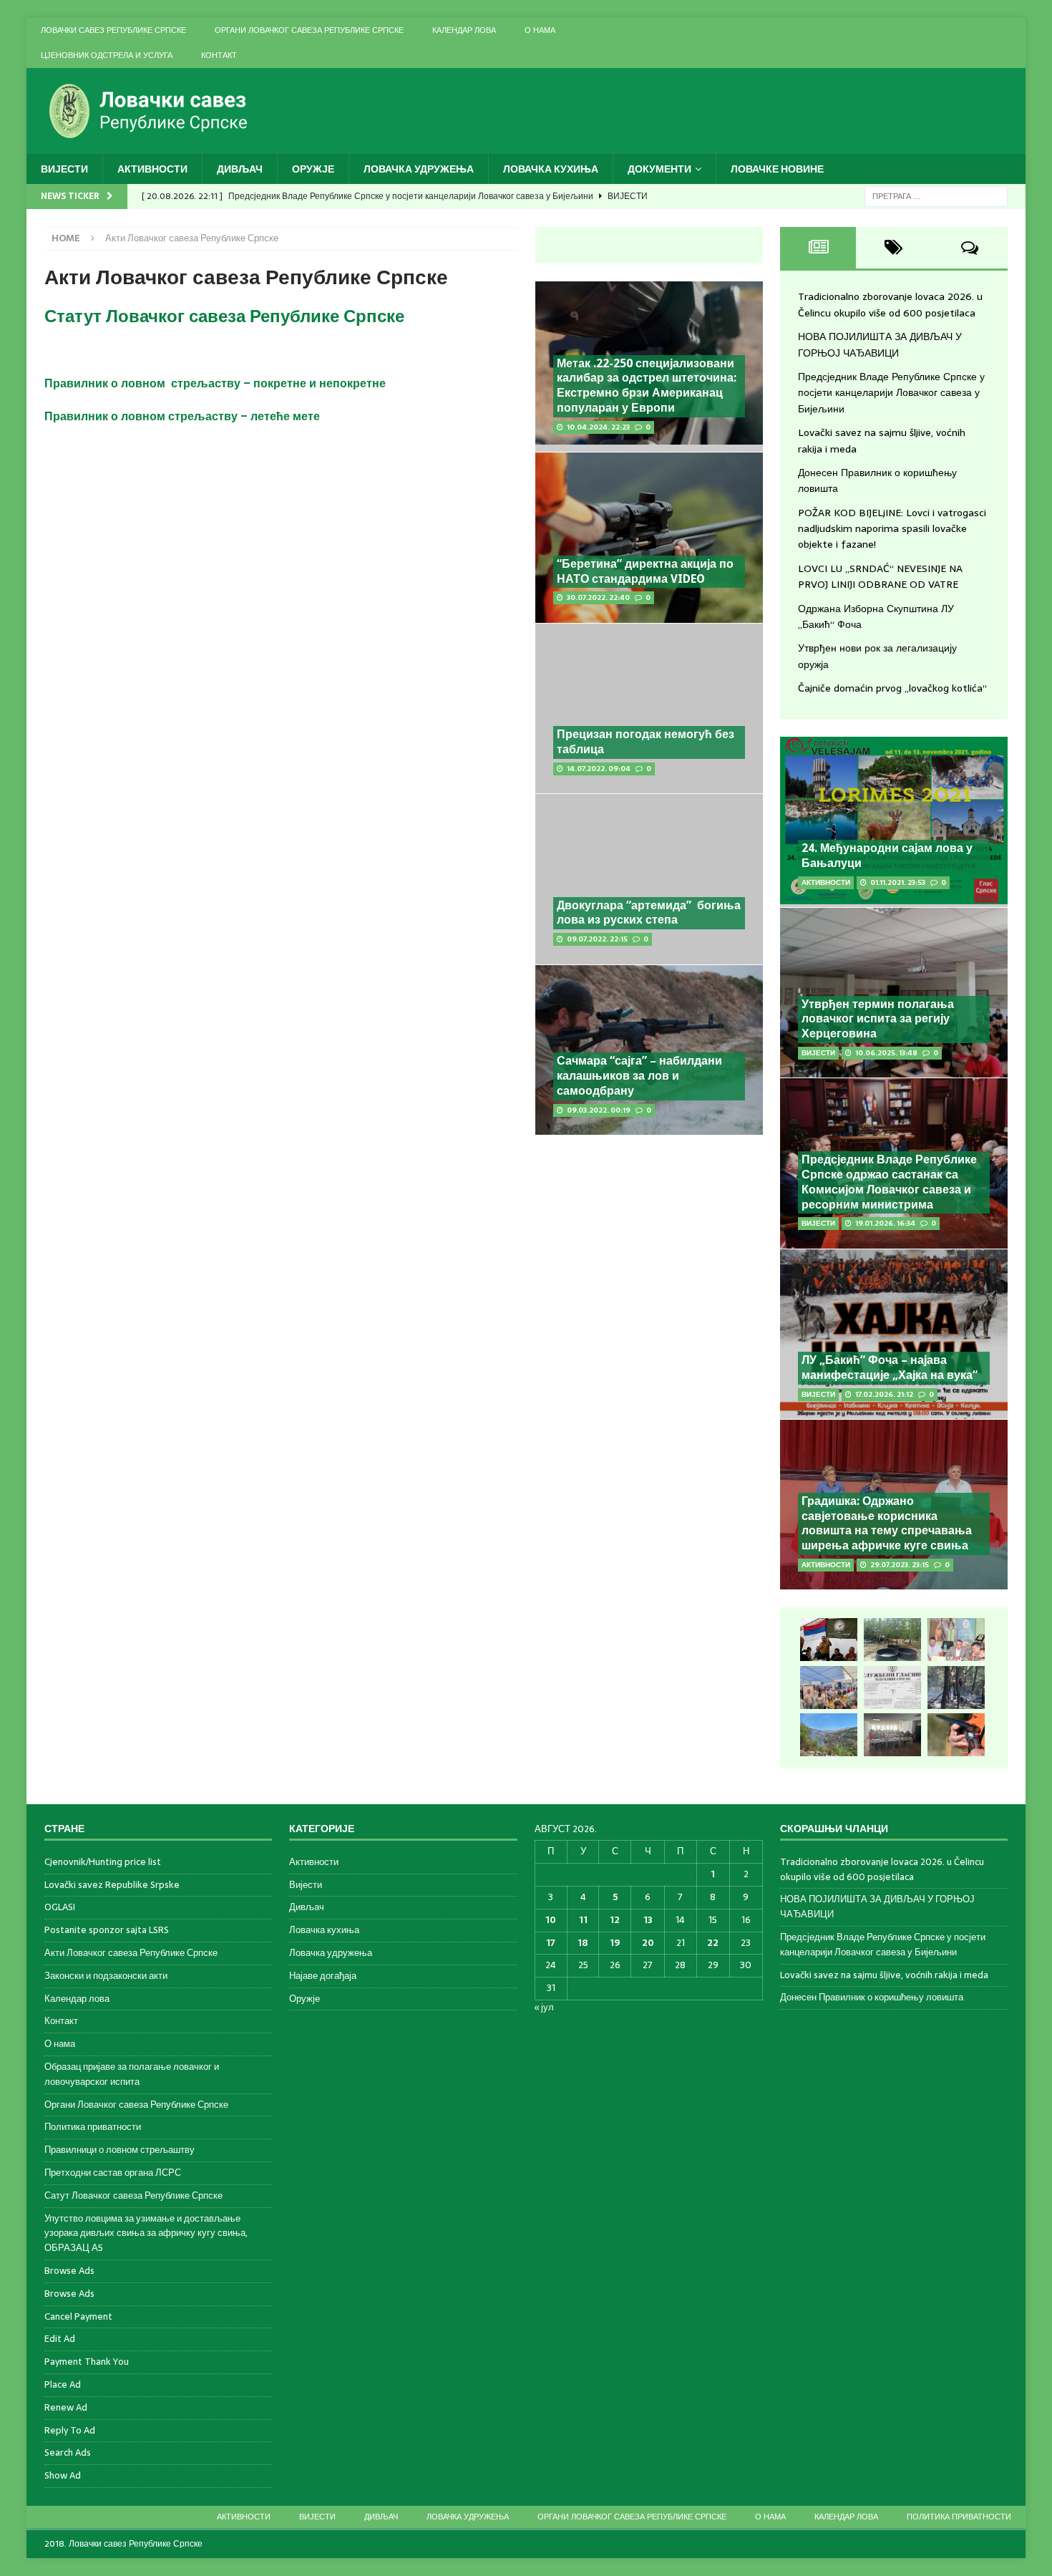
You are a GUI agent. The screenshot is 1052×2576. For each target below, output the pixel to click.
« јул (544, 2007)
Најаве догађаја (323, 1976)
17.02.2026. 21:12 (884, 1394)
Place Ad (63, 2384)
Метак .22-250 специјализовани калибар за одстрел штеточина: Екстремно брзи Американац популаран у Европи (647, 386)
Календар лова (464, 30)
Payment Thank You (87, 2362)
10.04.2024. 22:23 (598, 427)
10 (551, 1920)
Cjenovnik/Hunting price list (103, 1862)
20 (648, 1943)
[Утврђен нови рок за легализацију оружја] (956, 1735)
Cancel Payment (78, 2316)
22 (713, 1943)
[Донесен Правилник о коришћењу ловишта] (892, 1688)
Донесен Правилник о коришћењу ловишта (872, 1997)
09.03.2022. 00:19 (599, 1110)
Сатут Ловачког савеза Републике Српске (133, 2195)
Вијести (64, 169)
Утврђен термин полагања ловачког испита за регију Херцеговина (878, 1019)
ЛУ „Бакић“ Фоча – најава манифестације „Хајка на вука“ (890, 1367)
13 (648, 1920)
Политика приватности (93, 2127)
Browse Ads (69, 2271)
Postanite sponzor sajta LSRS (107, 1930)
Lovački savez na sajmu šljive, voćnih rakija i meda (884, 1975)
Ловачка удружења (419, 169)
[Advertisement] (649, 1248)
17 (551, 1943)
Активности (152, 169)
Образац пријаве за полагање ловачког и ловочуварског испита (132, 2074)
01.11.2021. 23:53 (898, 882)
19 (615, 1943)
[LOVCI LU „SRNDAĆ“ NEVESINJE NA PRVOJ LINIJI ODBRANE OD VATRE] (829, 1735)
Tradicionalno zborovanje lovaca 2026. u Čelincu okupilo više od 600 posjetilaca (890, 304)
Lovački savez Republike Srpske (112, 1885)
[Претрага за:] (936, 195)
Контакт (219, 55)
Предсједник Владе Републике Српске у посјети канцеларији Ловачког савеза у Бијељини (891, 393)
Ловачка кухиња (551, 169)
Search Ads (68, 2452)
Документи (659, 169)
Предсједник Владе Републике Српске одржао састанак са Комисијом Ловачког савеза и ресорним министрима (889, 1182)
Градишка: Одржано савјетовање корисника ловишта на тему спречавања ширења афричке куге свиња (887, 1523)
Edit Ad (60, 2339)
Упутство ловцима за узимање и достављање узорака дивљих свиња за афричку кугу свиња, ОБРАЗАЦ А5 (146, 2233)
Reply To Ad (70, 2430)
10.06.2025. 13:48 (886, 1053)
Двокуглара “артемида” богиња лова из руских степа (649, 913)
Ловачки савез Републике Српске (113, 30)
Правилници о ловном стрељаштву (120, 2150)
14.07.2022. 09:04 (599, 769)
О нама (540, 30)
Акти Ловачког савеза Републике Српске (131, 1953)
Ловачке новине (777, 169)
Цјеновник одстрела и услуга (107, 55)
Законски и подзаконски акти (106, 1976)
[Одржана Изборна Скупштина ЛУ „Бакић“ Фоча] (892, 1735)
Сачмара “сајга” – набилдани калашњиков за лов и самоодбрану (639, 1076)
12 (615, 1920)
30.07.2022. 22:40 (598, 597)
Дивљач (240, 169)
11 (583, 1920)
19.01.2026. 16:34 (885, 1223)
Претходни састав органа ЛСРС (113, 2173)
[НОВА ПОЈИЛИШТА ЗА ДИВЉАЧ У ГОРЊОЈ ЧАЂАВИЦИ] (892, 1640)
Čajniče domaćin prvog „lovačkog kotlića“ (892, 688)
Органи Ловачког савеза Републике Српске (309, 30)
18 (583, 1943)
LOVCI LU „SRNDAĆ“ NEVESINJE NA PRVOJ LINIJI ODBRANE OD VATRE (880, 576)
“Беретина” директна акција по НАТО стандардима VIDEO (645, 571)
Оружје (313, 169)
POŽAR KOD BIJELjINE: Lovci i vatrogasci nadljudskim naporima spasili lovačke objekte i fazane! (892, 529)
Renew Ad (66, 2407)
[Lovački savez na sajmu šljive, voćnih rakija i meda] (829, 1688)
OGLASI (60, 1907)
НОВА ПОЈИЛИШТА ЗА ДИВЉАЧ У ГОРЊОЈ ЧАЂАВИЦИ (880, 344)
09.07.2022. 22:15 (597, 939)
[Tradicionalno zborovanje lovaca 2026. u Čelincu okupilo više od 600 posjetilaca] (829, 1640)
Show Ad (63, 2475)
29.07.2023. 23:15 (900, 1565)
